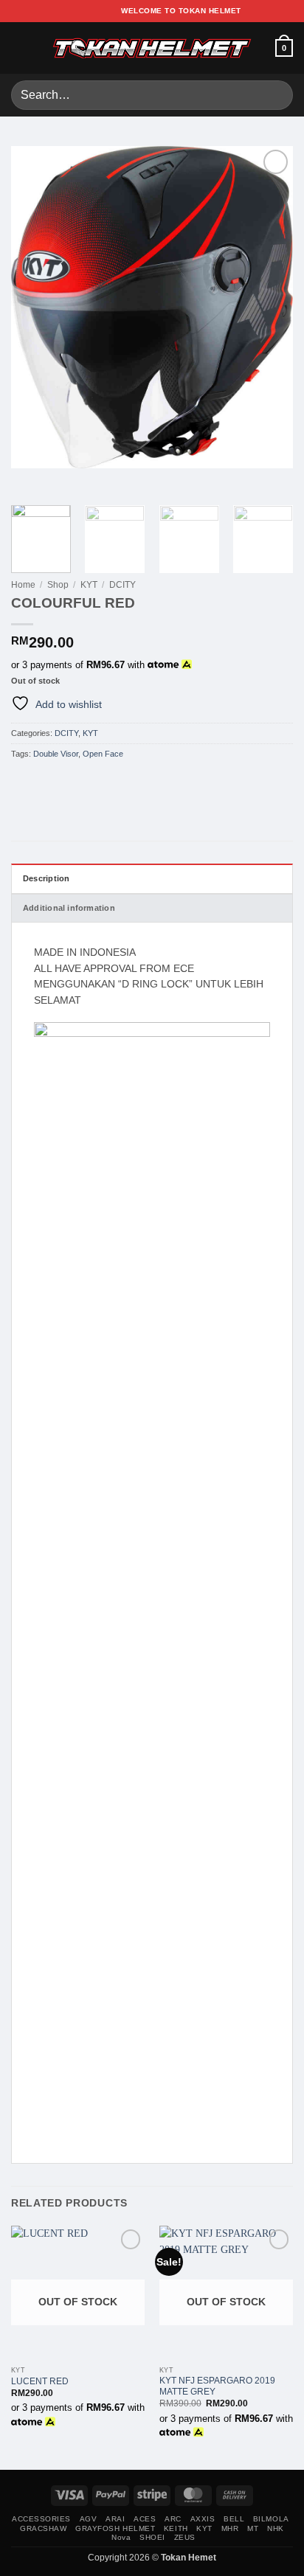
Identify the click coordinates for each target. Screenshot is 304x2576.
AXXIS (203, 2519)
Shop (58, 585)
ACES (145, 2519)
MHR (230, 2528)
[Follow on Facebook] (69, 11)
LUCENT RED (40, 2381)
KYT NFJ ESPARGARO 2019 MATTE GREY (217, 2386)
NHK (276, 2528)
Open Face (103, 754)
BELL (234, 2519)
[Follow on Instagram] (80, 11)
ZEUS (185, 2537)
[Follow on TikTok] (93, 11)
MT (253, 2528)
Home (23, 585)
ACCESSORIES (41, 2519)
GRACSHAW (43, 2528)
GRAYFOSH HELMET (115, 2528)
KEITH (176, 2528)
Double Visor (56, 754)
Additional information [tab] (69, 908)
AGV (89, 2519)
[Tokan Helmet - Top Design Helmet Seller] (152, 48)
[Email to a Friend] (65, 781)
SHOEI (152, 2537)
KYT (89, 585)
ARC (173, 2519)
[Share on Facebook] (34, 781)
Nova (121, 2537)
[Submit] (276, 95)
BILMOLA (271, 2519)
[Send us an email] (105, 11)
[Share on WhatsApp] (18, 781)
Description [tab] (46, 878)
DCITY (122, 585)
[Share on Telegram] (95, 781)
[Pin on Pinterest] (80, 781)
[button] (19, 48)
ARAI (115, 2519)
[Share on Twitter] (49, 781)
